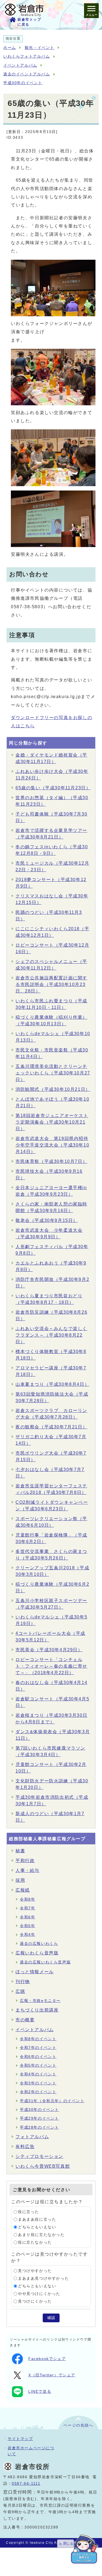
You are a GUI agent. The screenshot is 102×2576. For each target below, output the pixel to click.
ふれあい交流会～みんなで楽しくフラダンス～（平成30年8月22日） (51, 1335)
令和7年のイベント (38, 2048)
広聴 (20, 1991)
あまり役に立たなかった (41, 2235)
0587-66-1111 (26, 2484)
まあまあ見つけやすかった (43, 2278)
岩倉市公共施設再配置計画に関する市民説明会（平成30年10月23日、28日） (51, 984)
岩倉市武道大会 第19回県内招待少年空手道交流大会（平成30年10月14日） (52, 1145)
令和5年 (27, 1926)
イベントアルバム (20, 65)
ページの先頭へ (78, 2425)
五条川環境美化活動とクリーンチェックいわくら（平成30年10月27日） (53, 1073)
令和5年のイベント (38, 2065)
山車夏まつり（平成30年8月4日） (52, 1384)
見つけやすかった (35, 2271)
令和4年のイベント (38, 2074)
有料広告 (25, 2147)
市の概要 (25, 2020)
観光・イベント (40, 48)
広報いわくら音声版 (37, 1953)
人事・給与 (27, 1870)
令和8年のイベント (38, 2039)
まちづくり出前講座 (37, 2010)
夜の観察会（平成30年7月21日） (51, 1427)
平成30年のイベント (23, 83)
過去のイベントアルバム (27, 74)
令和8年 (27, 1899)
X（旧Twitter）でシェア (52, 2375)
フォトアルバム (32, 2137)
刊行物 (23, 1982)
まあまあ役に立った (37, 2219)
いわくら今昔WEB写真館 (43, 2166)
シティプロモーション (39, 2156)
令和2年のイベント (38, 2092)
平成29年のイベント (39, 2118)
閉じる (68, 2543)
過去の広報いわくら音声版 (45, 1962)
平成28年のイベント (39, 2127)
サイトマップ (20, 2439)
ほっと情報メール (35, 1972)
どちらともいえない (37, 2227)
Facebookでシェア (47, 2359)
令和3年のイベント (38, 2083)
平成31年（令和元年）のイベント (52, 2101)
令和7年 (27, 1908)
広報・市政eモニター (40, 2001)
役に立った (29, 2212)
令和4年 (27, 1935)
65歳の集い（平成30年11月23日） (53, 788)
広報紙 (23, 1890)
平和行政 (25, 1861)
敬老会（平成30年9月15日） (47, 1220)
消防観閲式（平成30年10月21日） (53, 1089)
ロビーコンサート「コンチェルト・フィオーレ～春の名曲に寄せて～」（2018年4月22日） (51, 1666)
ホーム (10, 48)
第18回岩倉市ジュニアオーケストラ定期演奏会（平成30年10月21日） (52, 1122)
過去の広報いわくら (39, 1944)
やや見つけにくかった (39, 2294)
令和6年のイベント (38, 2057)
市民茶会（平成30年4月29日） (49, 1650)
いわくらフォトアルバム (27, 56)
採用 (20, 1880)
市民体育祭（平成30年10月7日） (51, 1161)
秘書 (20, 1851)
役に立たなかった (35, 2242)
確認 (51, 2318)
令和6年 (27, 1917)
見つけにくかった (35, 2301)
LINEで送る (40, 2392)
